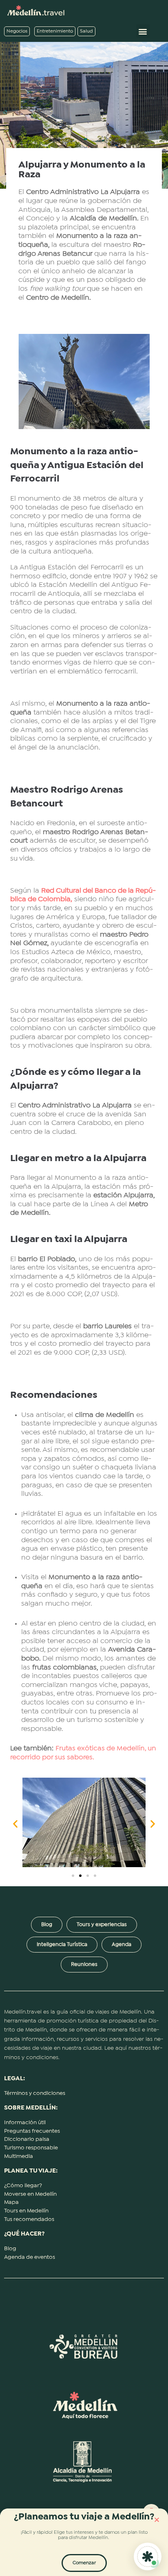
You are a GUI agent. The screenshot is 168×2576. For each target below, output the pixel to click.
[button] (157, 2520)
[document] (84, 1288)
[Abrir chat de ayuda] (148, 2556)
